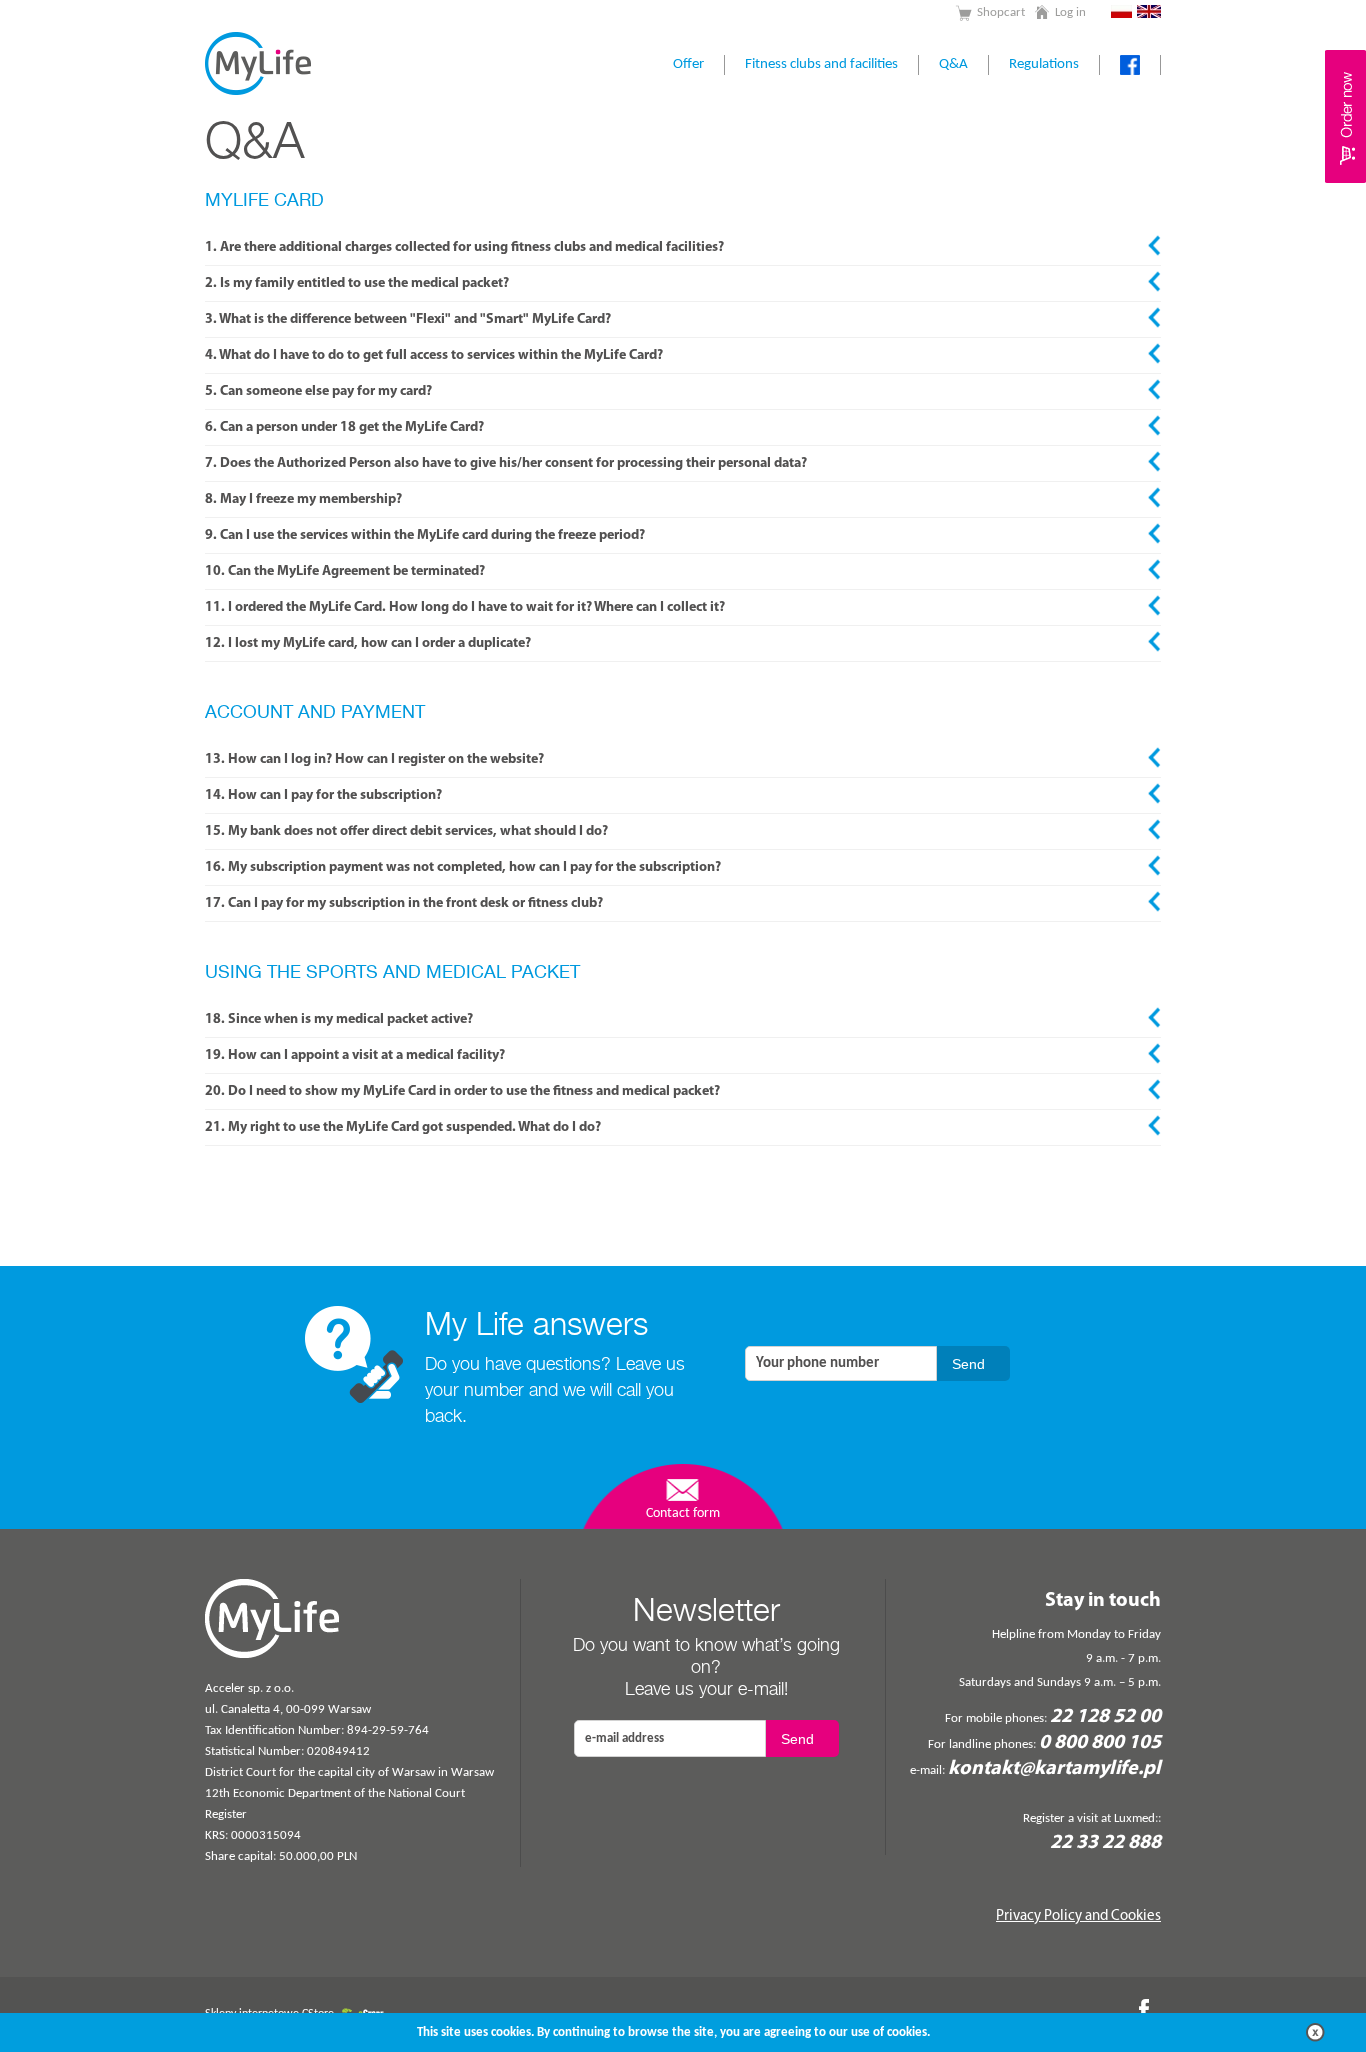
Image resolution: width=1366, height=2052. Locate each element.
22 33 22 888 (1105, 1843)
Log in (1070, 12)
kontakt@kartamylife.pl (1054, 1769)
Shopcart (1001, 12)
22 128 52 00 (1105, 1717)
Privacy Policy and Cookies (1078, 1916)
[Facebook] (1150, 2009)
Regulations (1044, 64)
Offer (688, 64)
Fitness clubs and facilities (821, 64)
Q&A (953, 64)
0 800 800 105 (1100, 1743)
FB (1130, 65)
